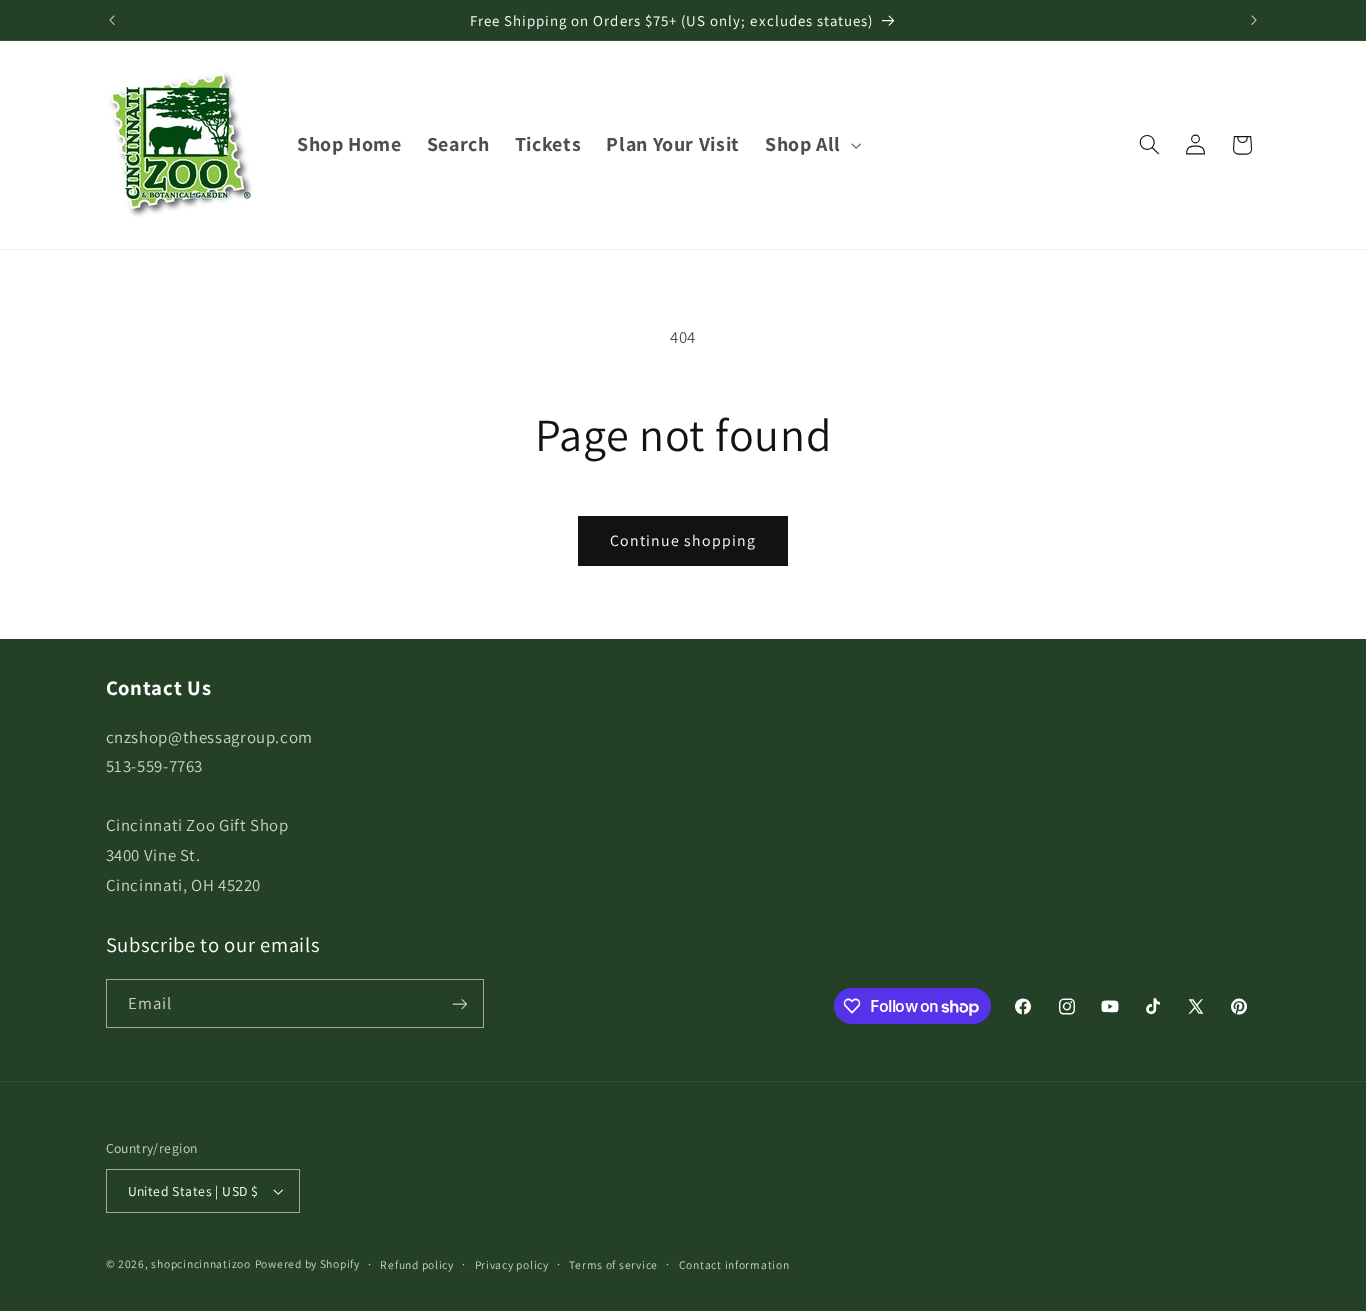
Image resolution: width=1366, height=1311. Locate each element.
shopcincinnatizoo (201, 1263)
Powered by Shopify (307, 1263)
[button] (810, 144)
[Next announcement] (1254, 20)
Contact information (734, 1264)
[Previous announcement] (112, 20)
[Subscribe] (459, 1003)
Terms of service (613, 1264)
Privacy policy (512, 1264)
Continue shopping (683, 540)
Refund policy (417, 1264)
